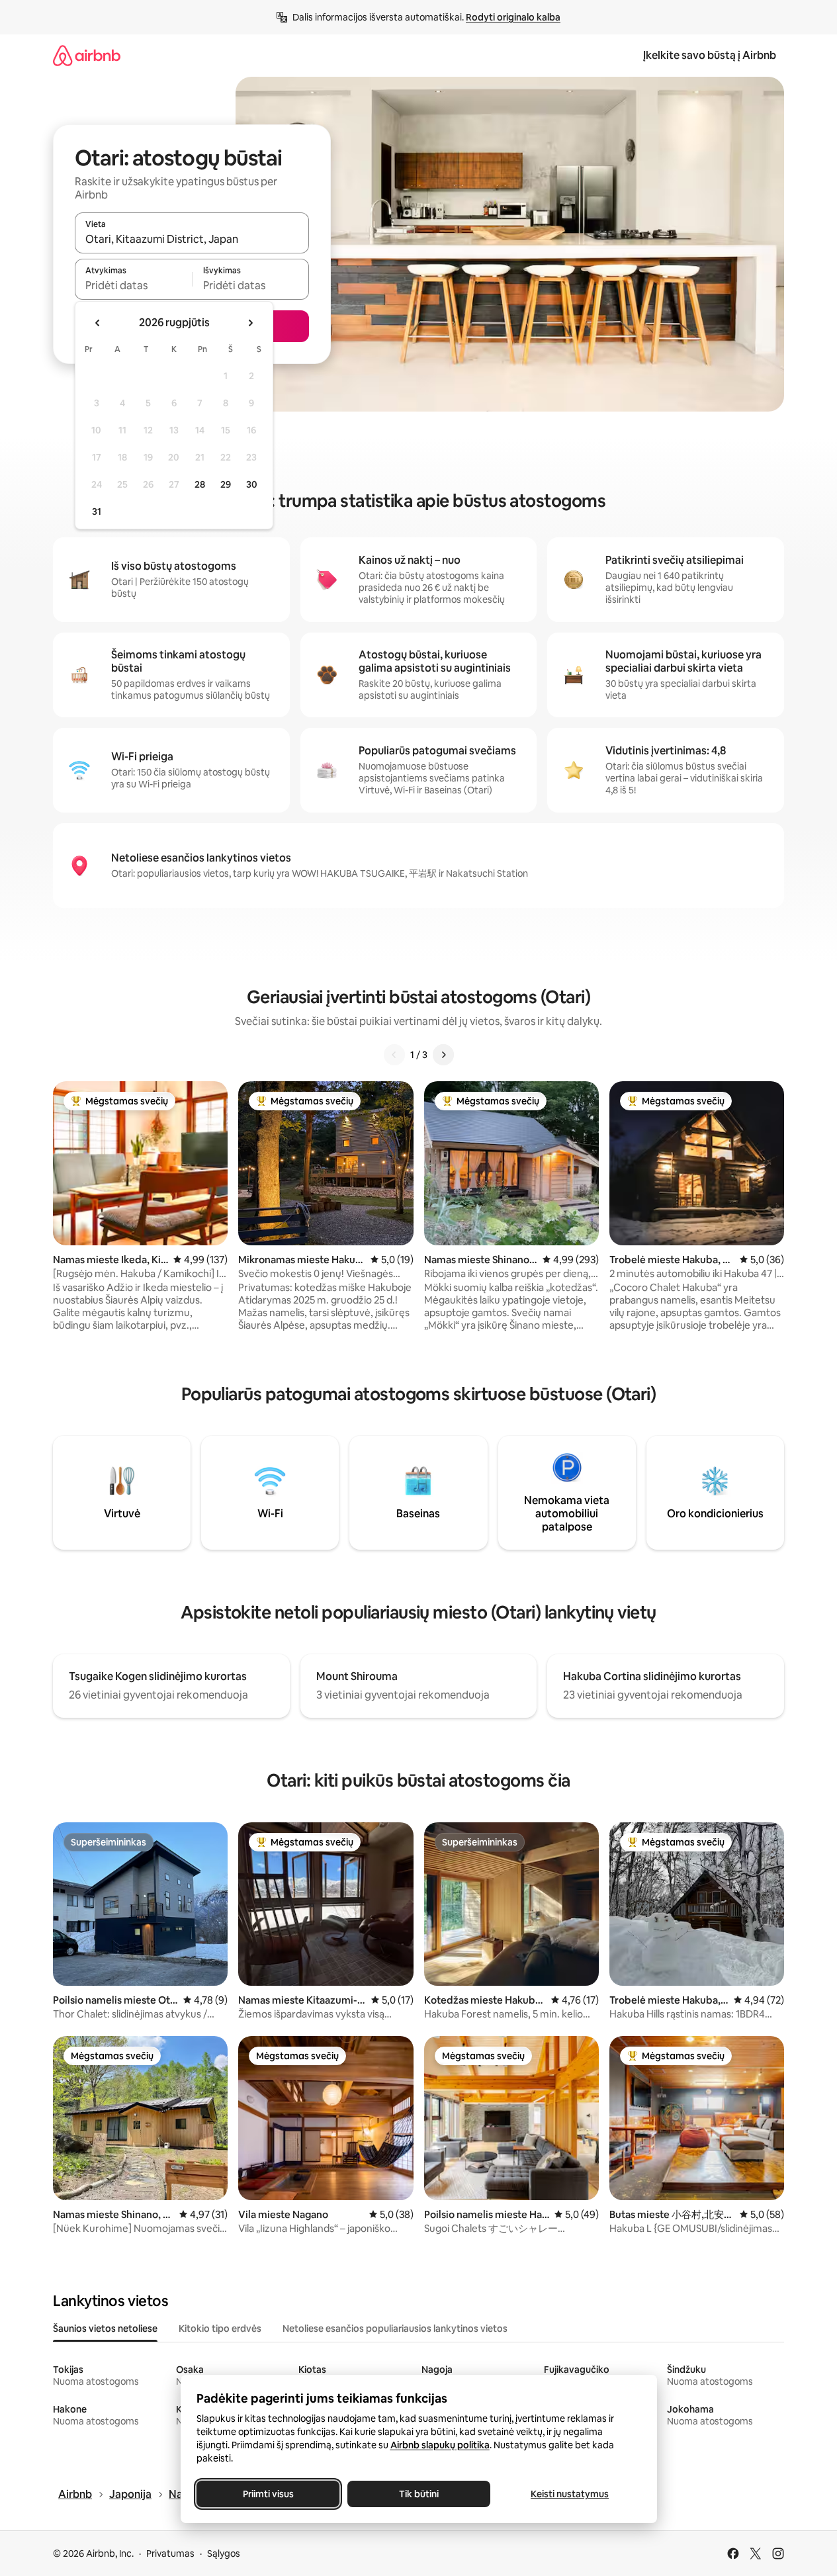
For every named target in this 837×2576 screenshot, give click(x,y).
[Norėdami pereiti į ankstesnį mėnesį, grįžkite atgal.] (98, 323)
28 (200, 484)
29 (226, 484)
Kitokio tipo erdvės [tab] (220, 2329)
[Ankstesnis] (394, 1055)
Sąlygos (224, 2554)
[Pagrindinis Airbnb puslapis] (87, 55)
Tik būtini (419, 2494)
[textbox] (133, 285)
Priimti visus (268, 2494)
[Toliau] (443, 1055)
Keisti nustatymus (570, 2494)
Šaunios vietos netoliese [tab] (105, 2329)
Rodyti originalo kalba (513, 17)
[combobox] (192, 239)
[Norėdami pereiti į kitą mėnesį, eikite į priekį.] (250, 323)
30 (252, 484)
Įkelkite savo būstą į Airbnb (710, 55)
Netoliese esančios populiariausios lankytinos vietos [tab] (395, 2329)
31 (97, 511)
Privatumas (170, 2554)
